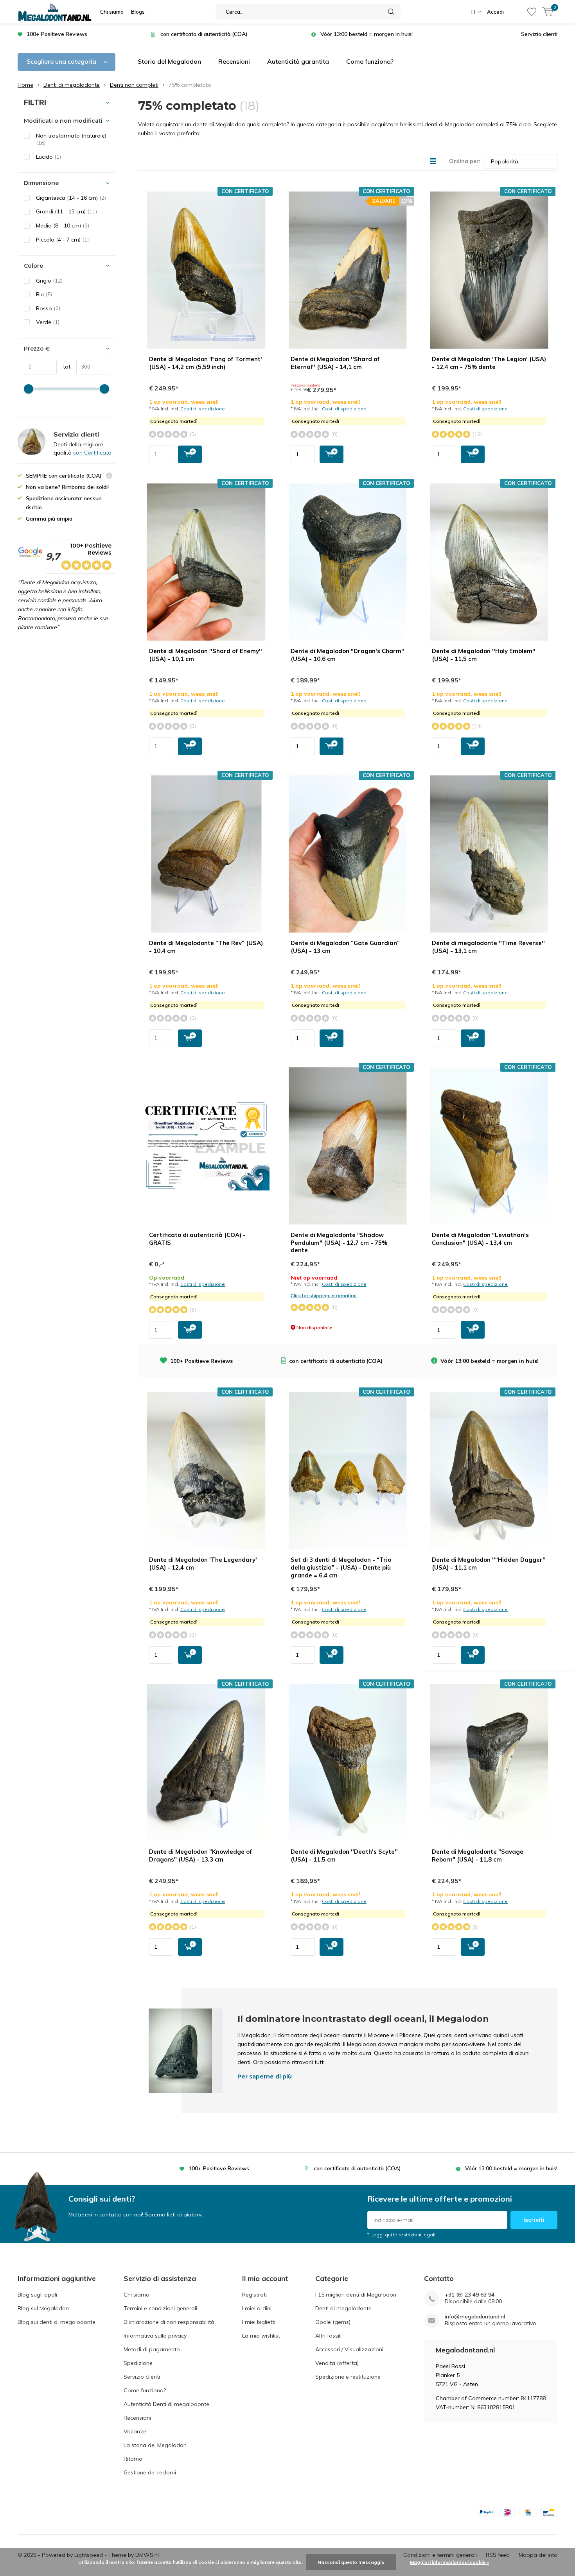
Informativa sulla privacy (155, 2336)
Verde (48, 322)
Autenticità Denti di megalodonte (166, 2404)
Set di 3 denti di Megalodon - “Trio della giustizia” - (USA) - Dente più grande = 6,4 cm (341, 1567)
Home (25, 85)
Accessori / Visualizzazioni (349, 2349)
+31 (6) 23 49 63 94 (470, 2295)
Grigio (49, 281)
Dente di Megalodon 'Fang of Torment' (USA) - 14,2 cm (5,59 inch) (206, 363)
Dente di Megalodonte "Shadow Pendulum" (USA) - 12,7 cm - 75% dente (339, 1243)
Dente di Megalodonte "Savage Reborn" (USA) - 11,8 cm (478, 1855)
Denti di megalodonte (72, 85)
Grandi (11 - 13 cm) (66, 211)
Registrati (254, 2295)
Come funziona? (370, 61)
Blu (44, 294)
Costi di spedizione (203, 409)
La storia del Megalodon (155, 2445)
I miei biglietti (259, 2322)
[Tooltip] (109, 477)
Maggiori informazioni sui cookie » (449, 2562)
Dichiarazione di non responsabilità (169, 2322)
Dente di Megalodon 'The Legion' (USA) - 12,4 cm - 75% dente (489, 363)
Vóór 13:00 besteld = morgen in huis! (367, 34)
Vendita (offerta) (337, 2363)
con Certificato (92, 453)
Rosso (48, 308)
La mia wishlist (261, 2336)
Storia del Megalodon (169, 61)
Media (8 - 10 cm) (63, 226)
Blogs (138, 12)
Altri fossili (328, 2336)
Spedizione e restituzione (348, 2377)
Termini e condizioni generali (160, 2308)
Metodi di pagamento (152, 2349)
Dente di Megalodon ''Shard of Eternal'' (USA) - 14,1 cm (335, 363)
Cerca (391, 12)
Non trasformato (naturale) (71, 139)
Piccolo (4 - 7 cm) (62, 240)
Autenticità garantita (298, 61)
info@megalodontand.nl (475, 2317)
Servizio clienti (539, 34)
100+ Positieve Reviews (57, 34)
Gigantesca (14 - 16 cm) (71, 198)
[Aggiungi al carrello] (190, 454)
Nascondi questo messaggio (351, 2562)
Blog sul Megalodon (43, 2308)
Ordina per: (465, 161)
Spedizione (138, 2363)
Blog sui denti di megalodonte (57, 2322)
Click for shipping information (324, 1295)
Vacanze (135, 2431)
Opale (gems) (333, 2322)
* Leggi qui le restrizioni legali (401, 2235)
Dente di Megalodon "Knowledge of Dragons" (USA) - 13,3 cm (201, 1855)
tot (64, 367)
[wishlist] (532, 12)
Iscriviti (534, 2220)
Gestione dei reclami (150, 2472)
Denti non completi (134, 85)
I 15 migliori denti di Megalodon (356, 2295)
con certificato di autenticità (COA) (204, 34)
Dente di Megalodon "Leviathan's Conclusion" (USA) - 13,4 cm (480, 1239)
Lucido (49, 157)
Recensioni (234, 61)
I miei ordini (257, 2308)
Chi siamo (112, 12)
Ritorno (133, 2459)
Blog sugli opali (37, 2295)
